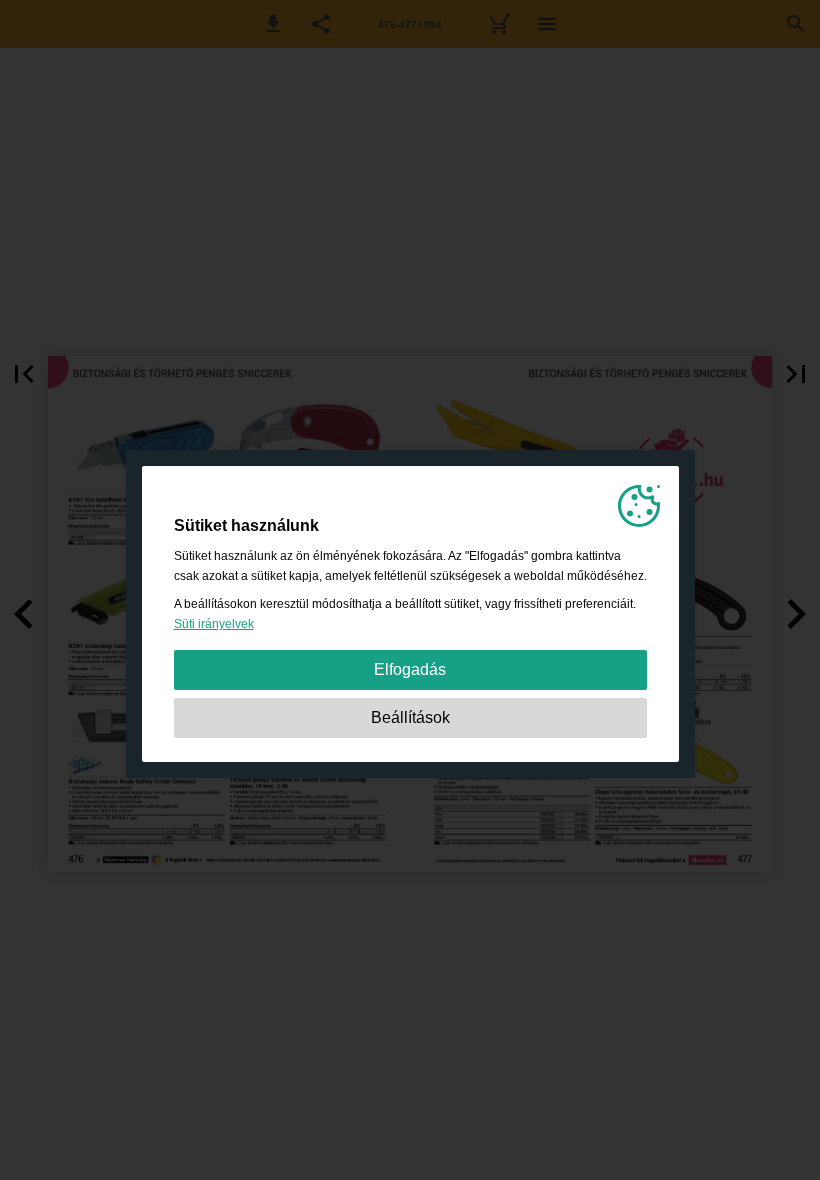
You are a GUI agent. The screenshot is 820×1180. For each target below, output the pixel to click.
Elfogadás (410, 669)
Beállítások (410, 717)
